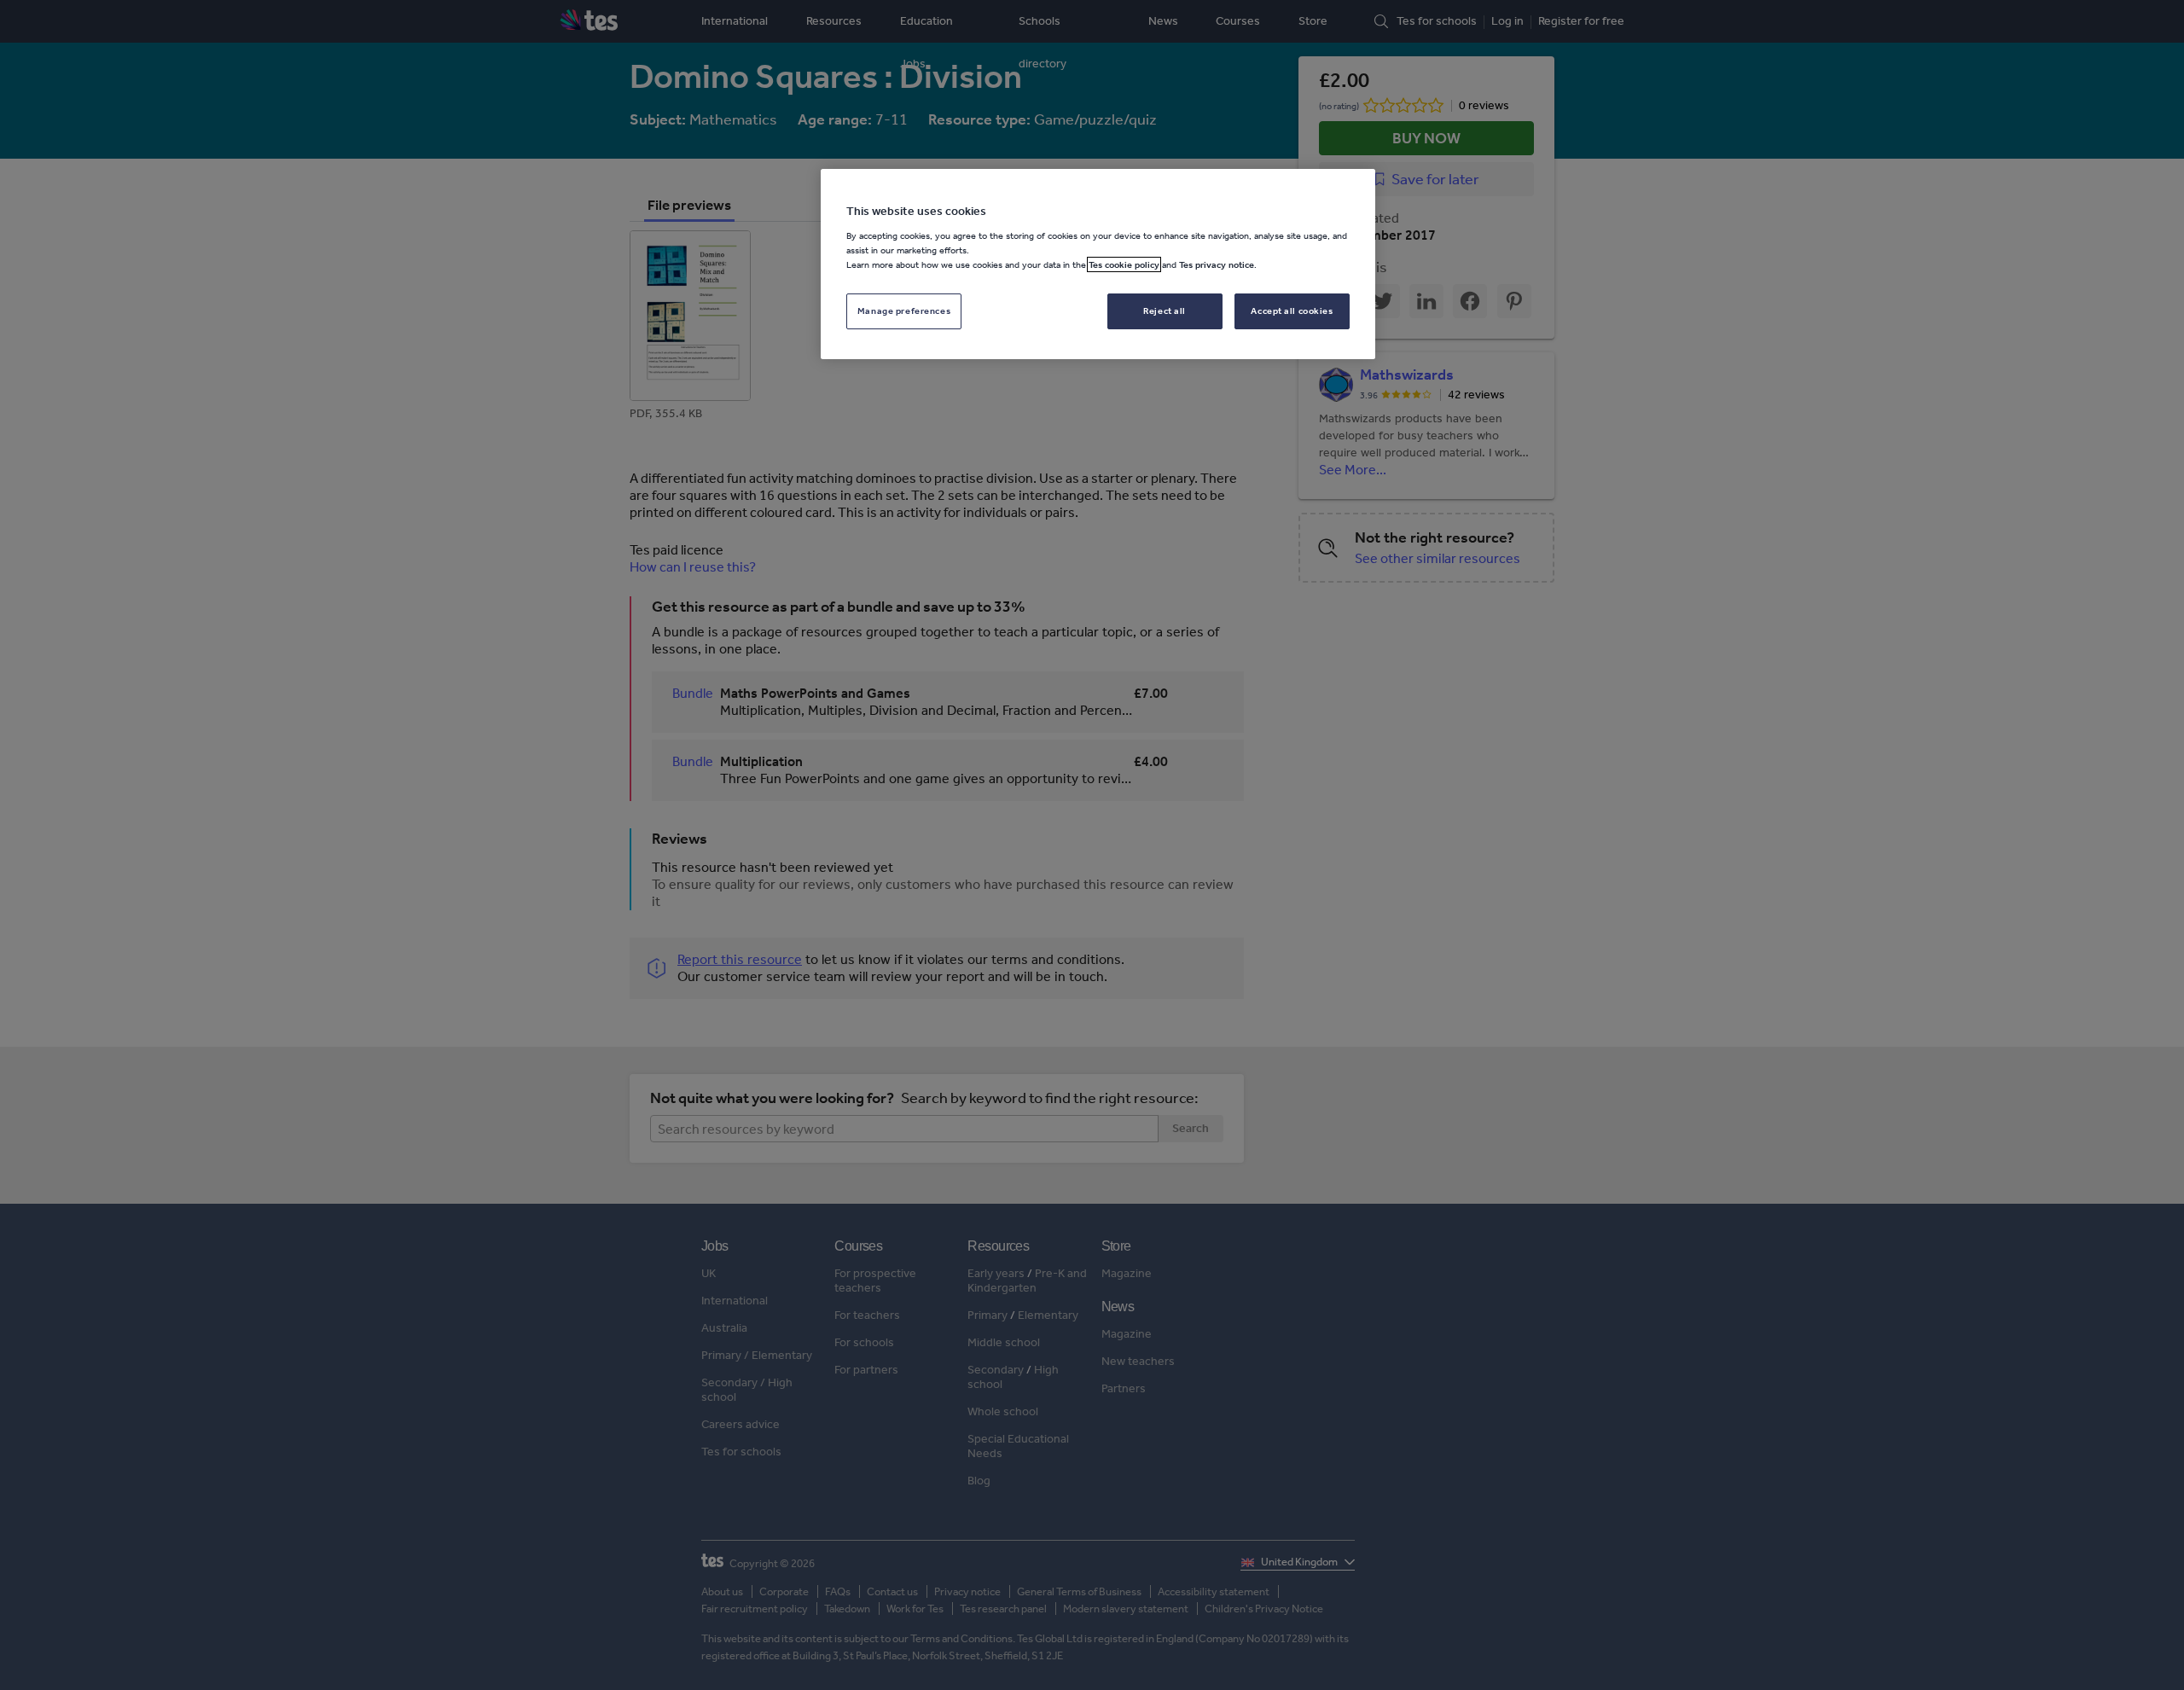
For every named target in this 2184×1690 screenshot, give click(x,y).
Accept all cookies (1292, 311)
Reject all (1165, 311)
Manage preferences (904, 311)
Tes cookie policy (1124, 264)
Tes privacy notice (1217, 264)
